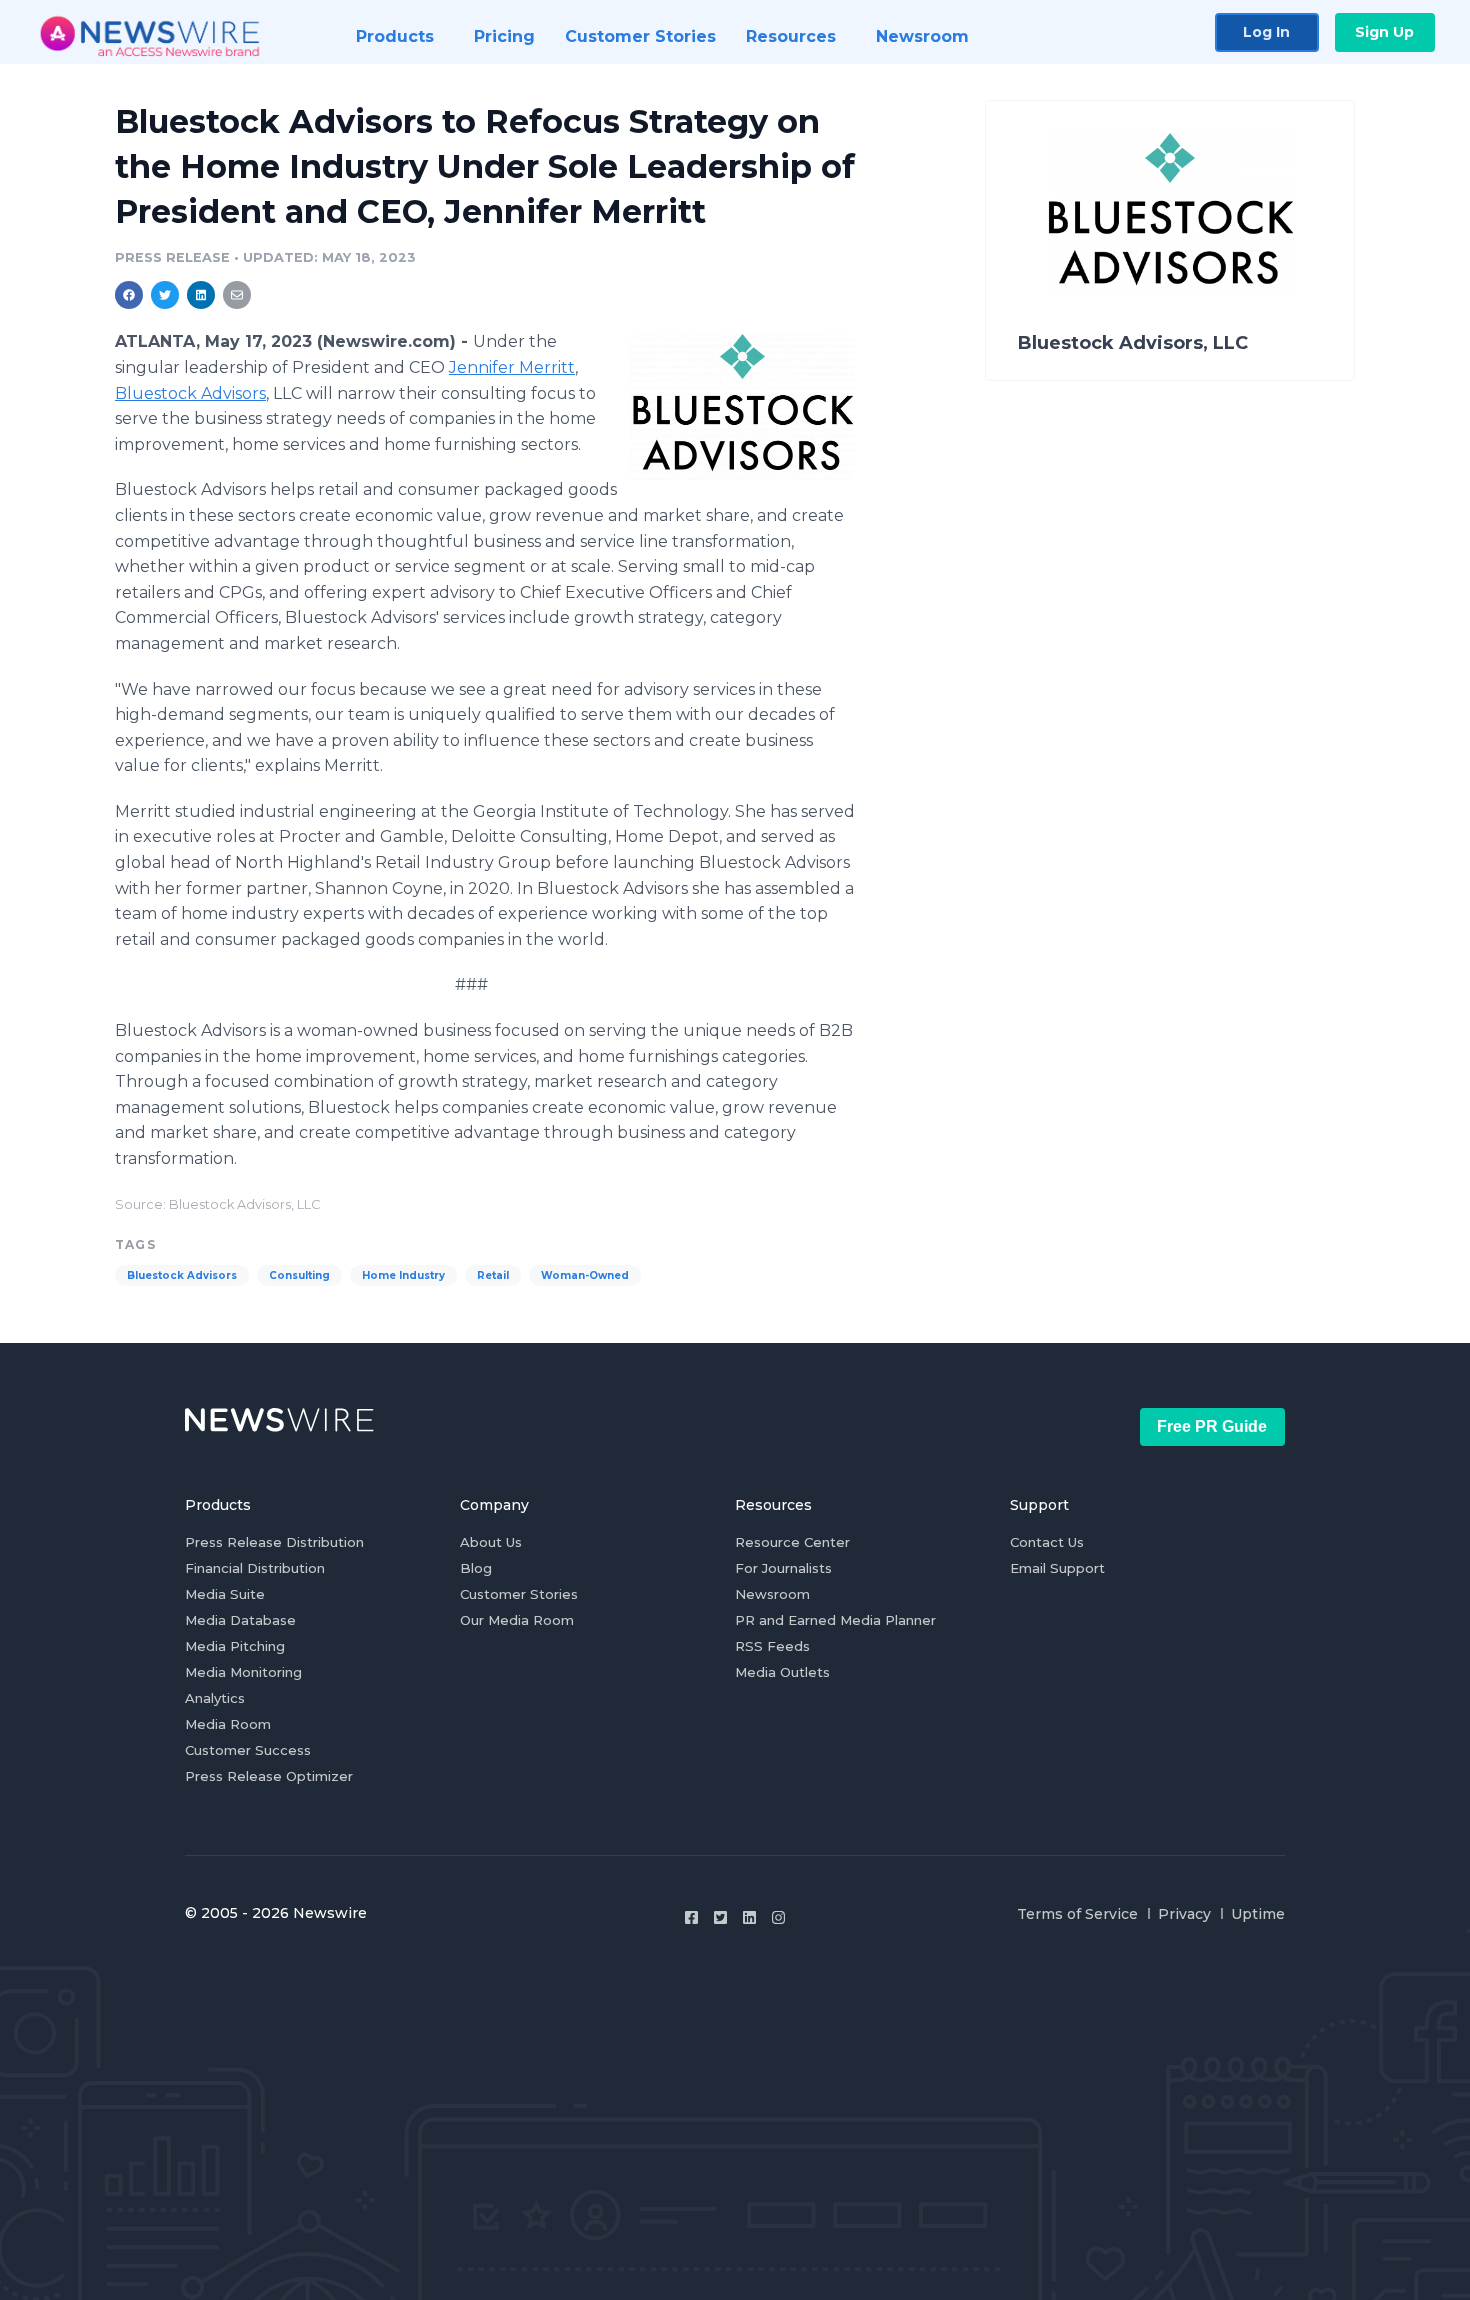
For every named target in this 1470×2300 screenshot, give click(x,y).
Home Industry (403, 1275)
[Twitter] (720, 1917)
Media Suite (225, 1594)
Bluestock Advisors (190, 393)
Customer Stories (519, 1594)
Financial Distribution (255, 1568)
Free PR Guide (1212, 1426)
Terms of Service (1077, 1914)
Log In (1266, 32)
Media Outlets (782, 1672)
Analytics (215, 1698)
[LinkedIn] (749, 1917)
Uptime (1258, 1914)
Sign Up (1384, 32)
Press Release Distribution (274, 1542)
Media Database (240, 1620)
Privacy (1184, 1914)
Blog (476, 1568)
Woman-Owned (585, 1275)
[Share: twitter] (165, 295)
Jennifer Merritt (512, 367)
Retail (493, 1275)
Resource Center (792, 1542)
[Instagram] (778, 1917)
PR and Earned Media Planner (835, 1620)
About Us (491, 1542)
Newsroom (772, 1594)
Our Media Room (517, 1620)
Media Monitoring (243, 1672)
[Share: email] (237, 295)
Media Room (228, 1724)
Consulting (299, 1275)
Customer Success (248, 1750)
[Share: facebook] (129, 295)
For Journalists (783, 1568)
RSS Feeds (772, 1646)
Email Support (1057, 1568)
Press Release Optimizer (269, 1776)
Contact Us (1047, 1542)
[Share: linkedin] (201, 295)
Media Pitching (235, 1646)
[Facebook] (691, 1917)
